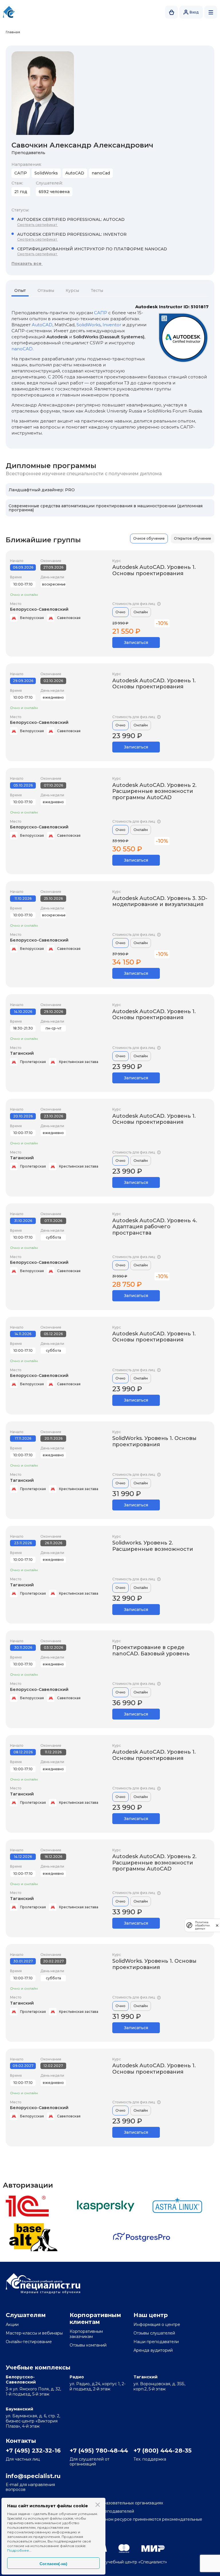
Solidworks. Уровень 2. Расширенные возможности (153, 1546)
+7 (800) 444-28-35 (162, 2451)
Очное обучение (149, 538)
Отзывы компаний (88, 2345)
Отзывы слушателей (154, 2333)
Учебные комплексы (38, 2367)
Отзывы (46, 290)
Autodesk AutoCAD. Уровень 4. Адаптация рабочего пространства (155, 1227)
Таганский (22, 1053)
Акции (12, 2325)
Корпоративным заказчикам (86, 2334)
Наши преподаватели (156, 2342)
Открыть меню (211, 12)
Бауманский (19, 2409)
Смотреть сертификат (38, 225)
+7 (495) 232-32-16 (33, 2451)
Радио (77, 2377)
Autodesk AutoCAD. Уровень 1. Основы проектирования (154, 570)
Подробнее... (19, 2550)
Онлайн (141, 612)
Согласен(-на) (53, 2564)
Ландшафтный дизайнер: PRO (42, 490)
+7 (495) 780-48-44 (98, 2451)
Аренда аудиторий (153, 2350)
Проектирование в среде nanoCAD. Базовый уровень (151, 1650)
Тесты (97, 290)
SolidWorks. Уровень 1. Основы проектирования (154, 1441)
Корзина (171, 12)
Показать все (27, 264)
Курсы (72, 290)
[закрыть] (217, 1925)
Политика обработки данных (202, 1925)
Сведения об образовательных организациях (116, 2503)
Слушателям (26, 2315)
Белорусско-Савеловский (39, 609)
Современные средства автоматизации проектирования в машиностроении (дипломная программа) (106, 508)
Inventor (112, 325)
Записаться (136, 642)
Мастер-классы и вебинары (34, 2333)
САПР (101, 313)
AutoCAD (42, 325)
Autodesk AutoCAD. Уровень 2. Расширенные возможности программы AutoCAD (154, 791)
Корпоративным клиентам (95, 2318)
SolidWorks (89, 325)
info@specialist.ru (33, 2476)
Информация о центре (157, 2325)
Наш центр (151, 2315)
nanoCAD (22, 349)
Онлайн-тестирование (29, 2342)
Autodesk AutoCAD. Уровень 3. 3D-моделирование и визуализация (160, 901)
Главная (13, 32)
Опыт (20, 290)
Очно (120, 612)
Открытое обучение (192, 538)
